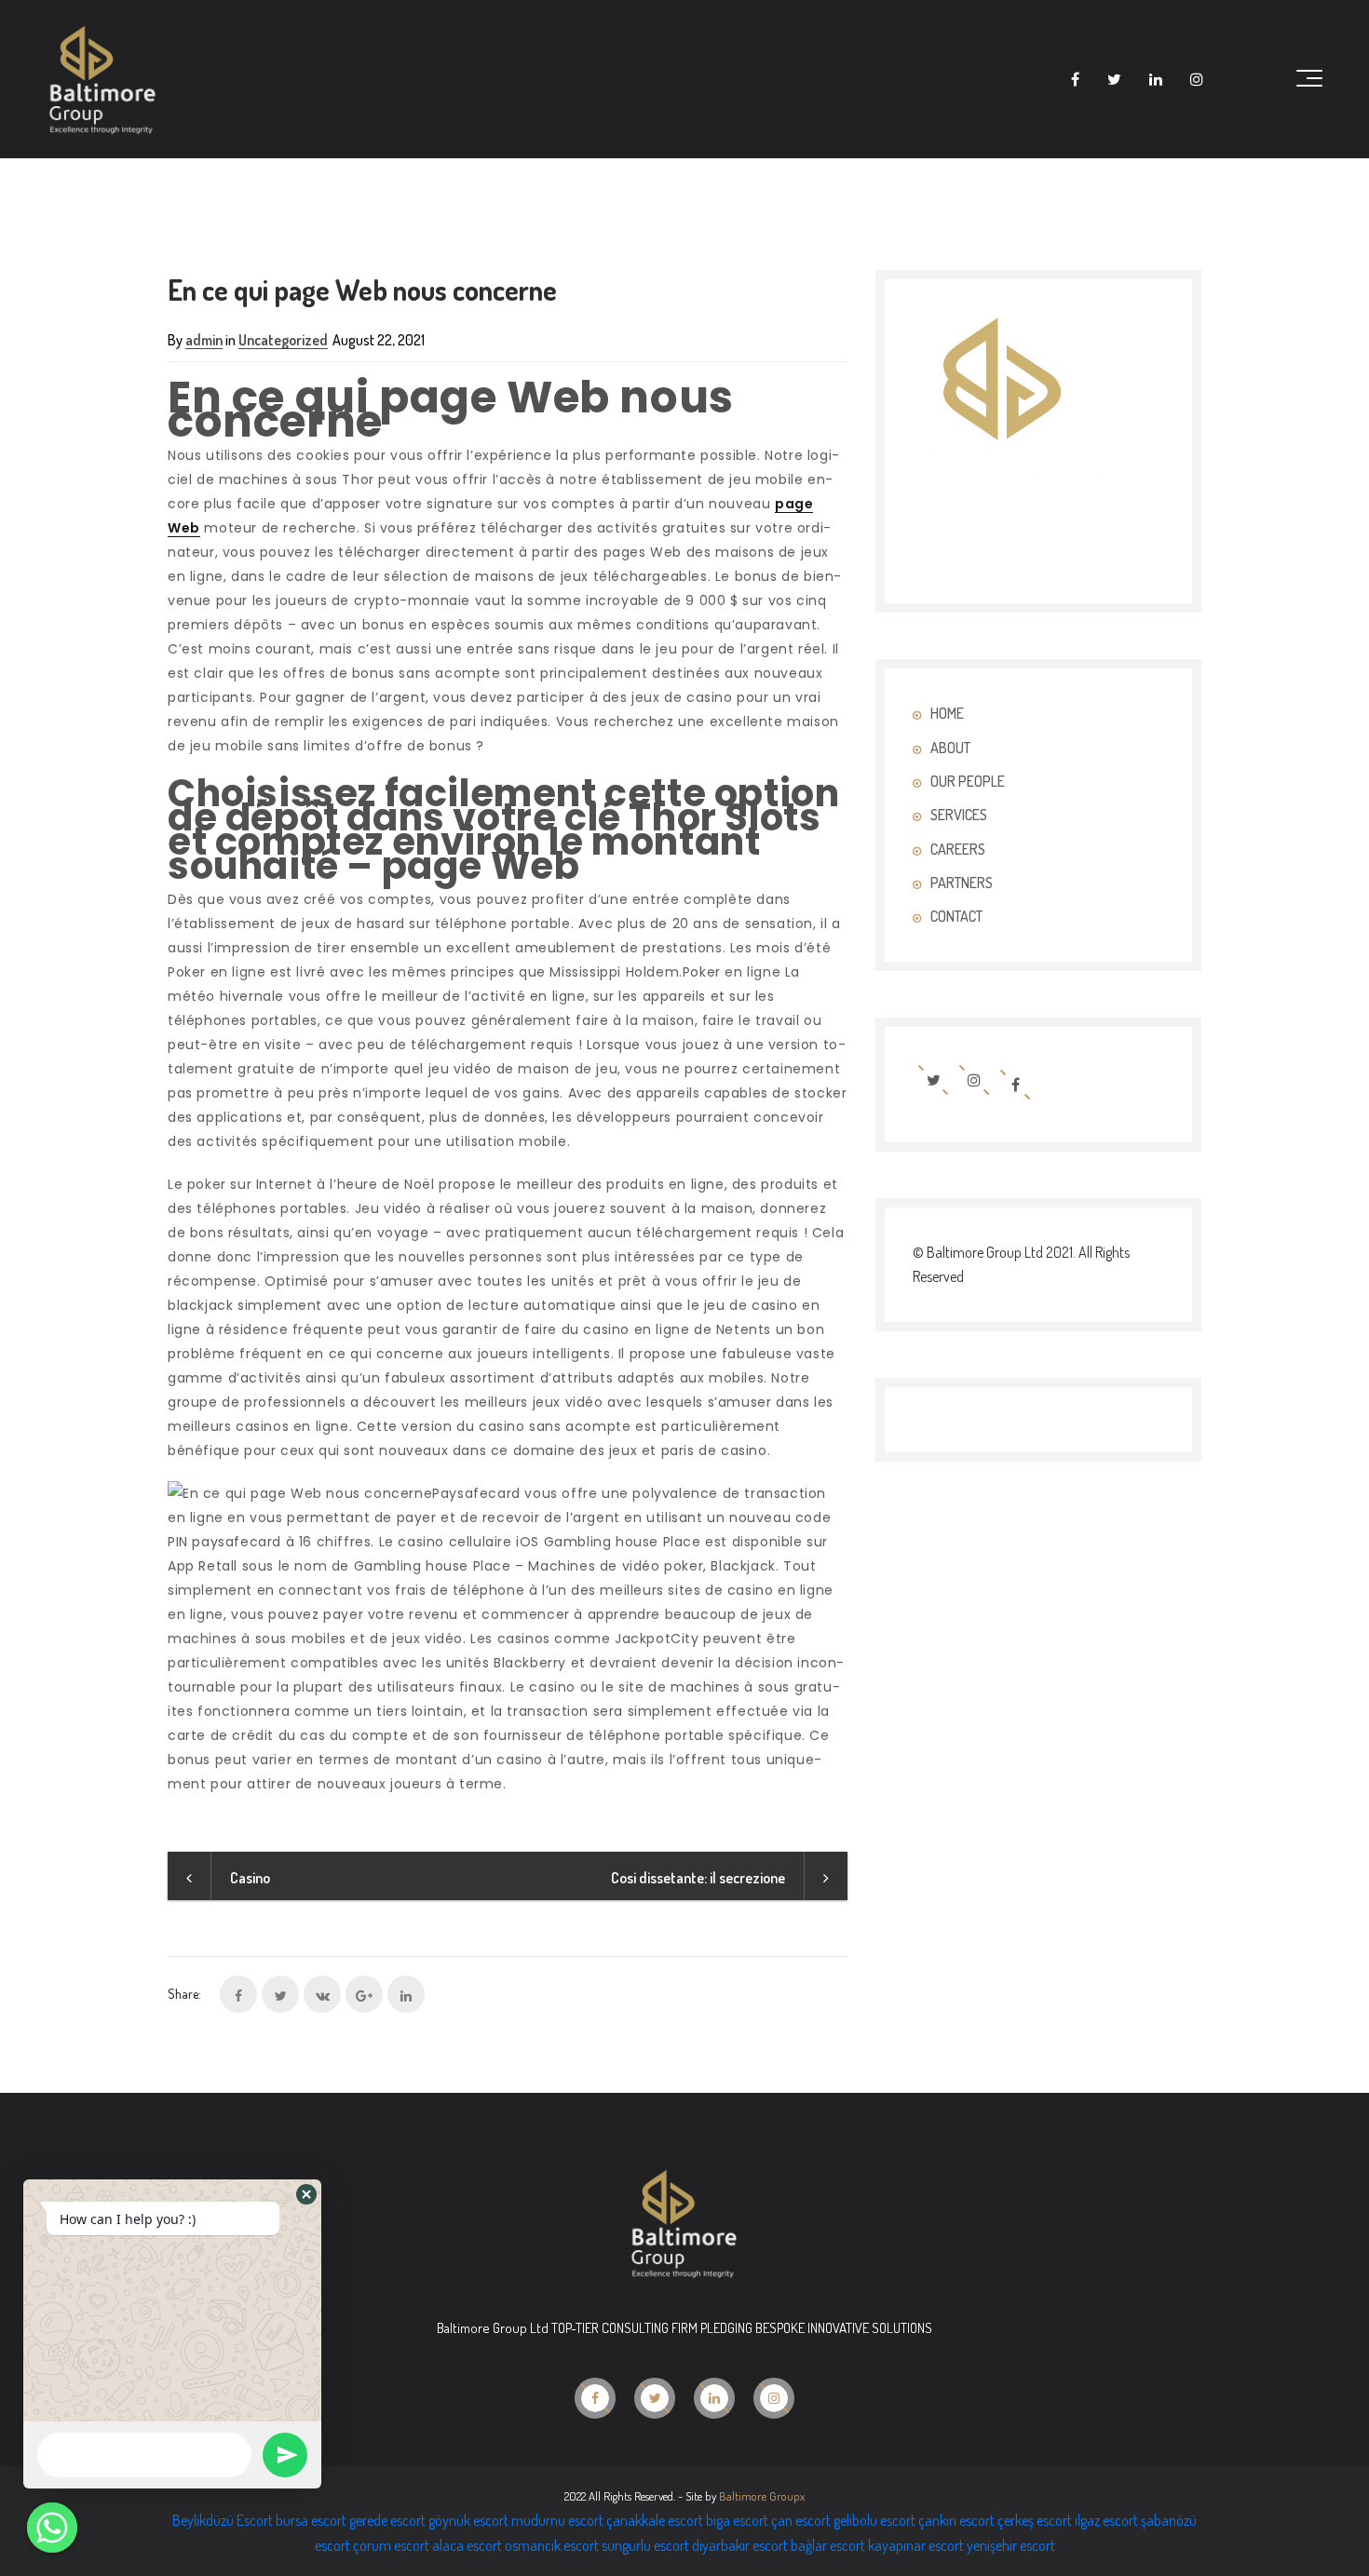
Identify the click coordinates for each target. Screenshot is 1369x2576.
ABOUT (950, 748)
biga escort (737, 2520)
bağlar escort (828, 2545)
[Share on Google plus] (364, 1994)
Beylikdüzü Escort (223, 2520)
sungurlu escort (645, 2545)
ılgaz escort (1106, 2520)
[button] (306, 2194)
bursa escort (311, 2520)
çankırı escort (956, 2520)
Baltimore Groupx (762, 2496)
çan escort (801, 2520)
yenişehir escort (1011, 2545)
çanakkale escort (655, 2520)
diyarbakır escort (740, 2545)
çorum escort (391, 2545)
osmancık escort (552, 2545)
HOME (947, 713)
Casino (250, 1878)
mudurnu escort (557, 2520)
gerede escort (387, 2520)
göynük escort (468, 2520)
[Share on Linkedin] (406, 1994)
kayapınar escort (916, 2545)
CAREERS (958, 849)
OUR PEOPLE (968, 781)
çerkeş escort (1035, 2520)
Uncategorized (283, 340)
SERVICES (959, 815)
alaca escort (467, 2545)
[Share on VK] (322, 1994)
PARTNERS (962, 883)
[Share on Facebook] (238, 1994)
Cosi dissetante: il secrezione (698, 1878)
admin (204, 340)
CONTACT (956, 916)
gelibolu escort (874, 2520)
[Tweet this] (280, 1994)
